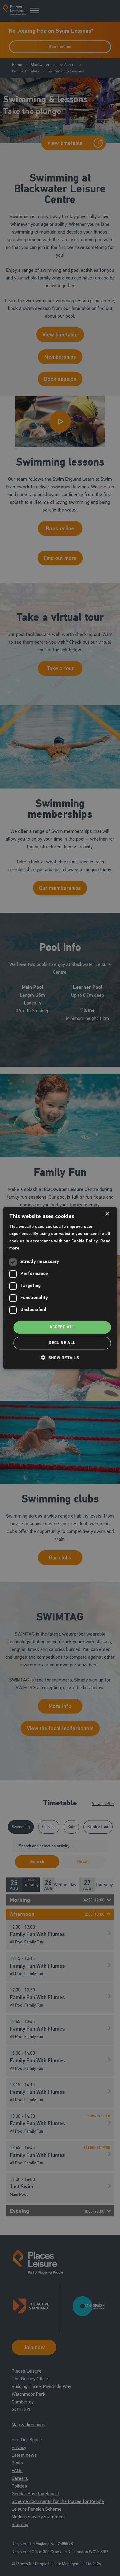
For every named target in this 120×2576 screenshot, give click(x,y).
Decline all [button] (62, 1343)
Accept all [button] (62, 1327)
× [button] (107, 1214)
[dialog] (60, 1288)
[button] (60, 1358)
